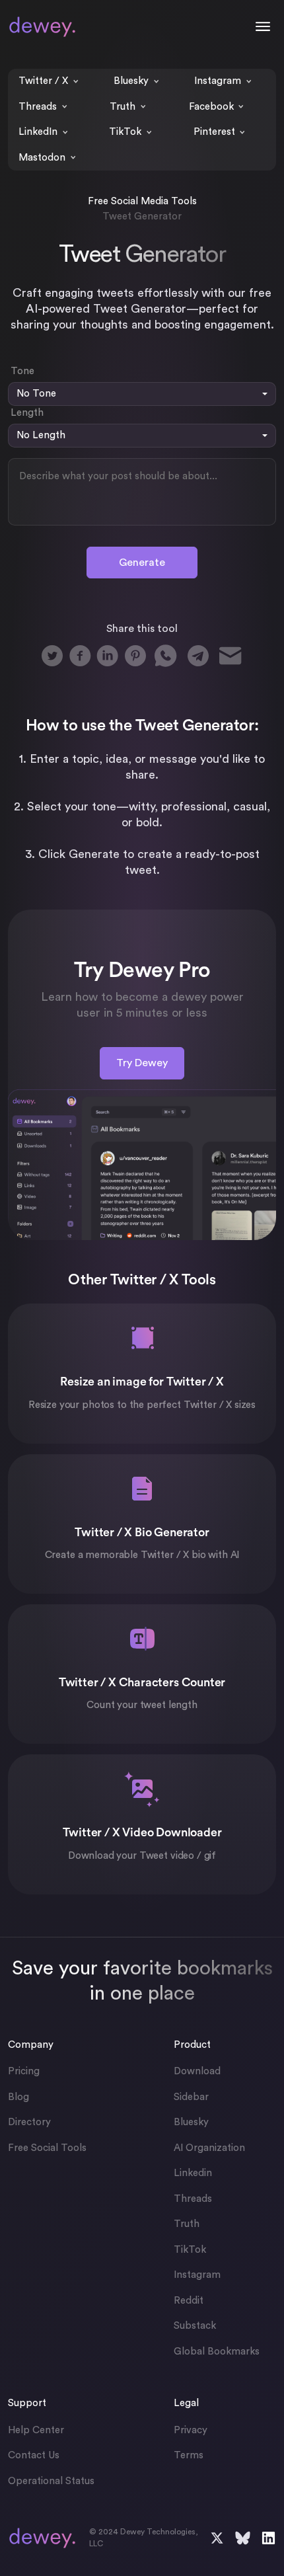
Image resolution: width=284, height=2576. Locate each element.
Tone (22, 371)
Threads (38, 107)
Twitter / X (43, 81)
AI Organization (209, 2148)
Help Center (36, 2430)
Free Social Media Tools (142, 201)
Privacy (191, 2430)
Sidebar (191, 2097)
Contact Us (34, 2455)
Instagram (218, 81)
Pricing (24, 2071)
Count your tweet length (142, 1705)
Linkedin (193, 2173)
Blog (18, 2097)
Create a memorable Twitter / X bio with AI (142, 1555)
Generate (142, 563)
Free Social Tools (47, 2148)
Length (27, 413)
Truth (123, 107)
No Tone (36, 394)
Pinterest (214, 132)
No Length (41, 435)
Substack (195, 2326)
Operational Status (51, 2481)
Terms (189, 2455)
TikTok (125, 132)
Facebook (211, 107)
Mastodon (42, 158)
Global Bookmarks (217, 2352)
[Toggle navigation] (263, 26)
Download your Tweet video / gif (142, 1856)
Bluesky (131, 81)
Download (197, 2071)
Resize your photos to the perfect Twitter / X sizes (142, 1405)
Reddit (189, 2301)
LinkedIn (38, 132)
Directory (29, 2122)
